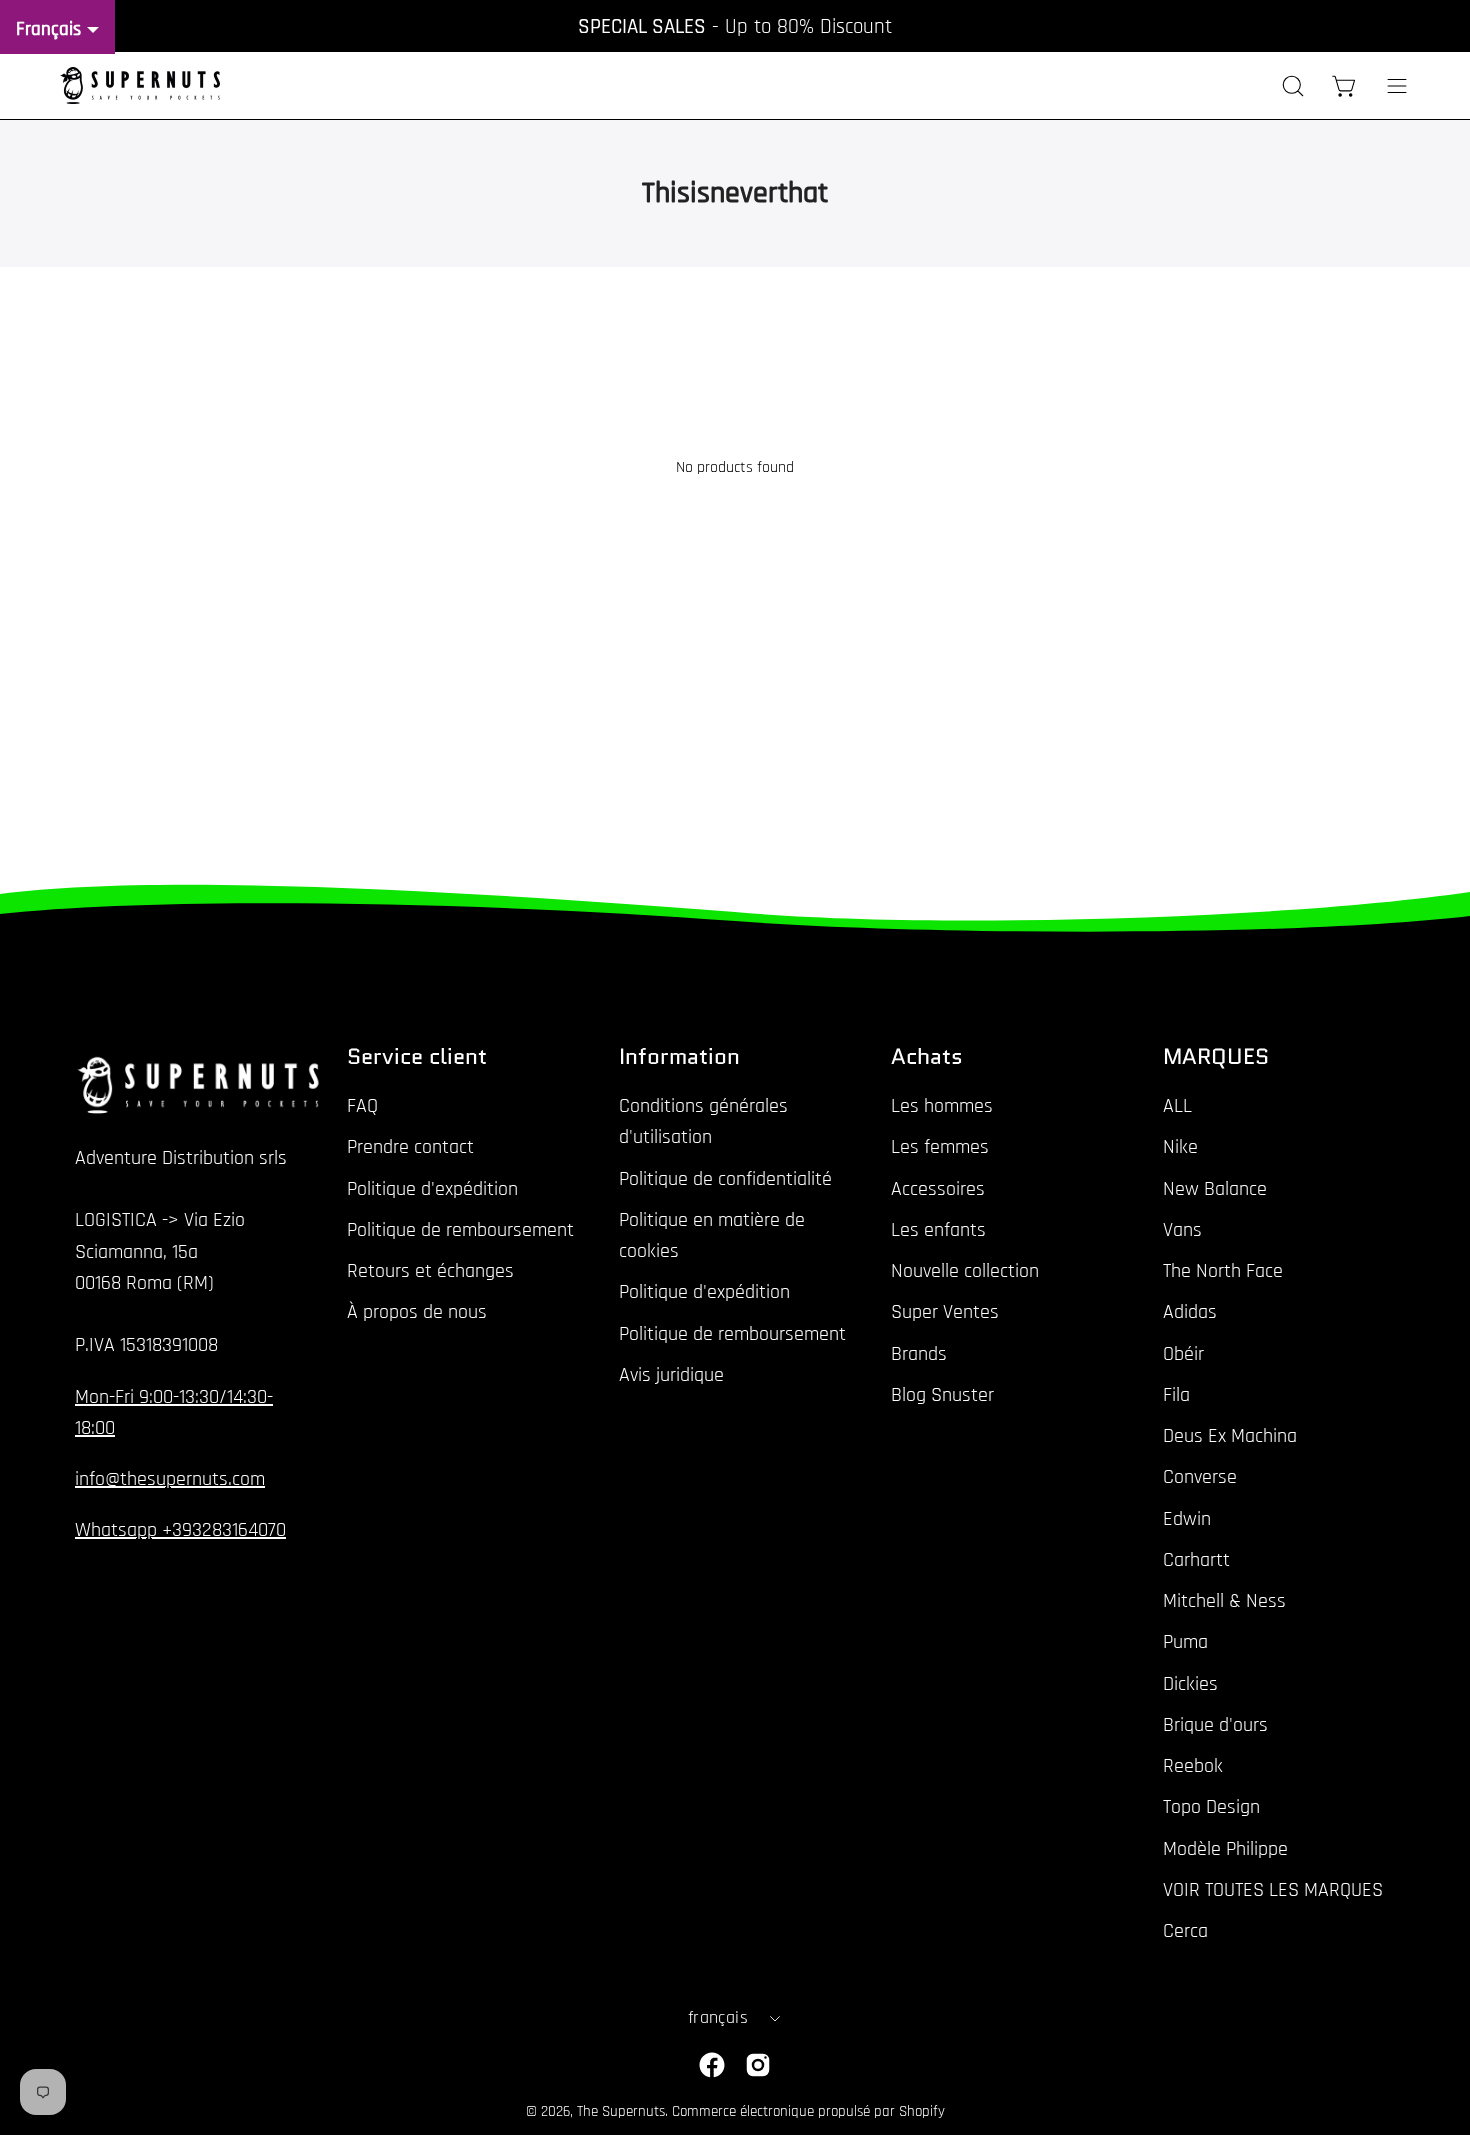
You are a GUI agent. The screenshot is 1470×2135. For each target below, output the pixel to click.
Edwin (1187, 1518)
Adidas (1190, 1312)
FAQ (362, 1106)
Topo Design (1211, 1807)
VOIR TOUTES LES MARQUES (1273, 1890)
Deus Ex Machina (1230, 1436)
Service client (417, 1057)
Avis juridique (671, 1375)
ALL (1177, 1106)
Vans (1182, 1230)
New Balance (1215, 1188)
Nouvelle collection (965, 1271)
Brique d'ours (1215, 1725)
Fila (1176, 1395)
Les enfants (938, 1230)
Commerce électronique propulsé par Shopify (808, 2111)
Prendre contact (410, 1147)
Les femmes (940, 1147)
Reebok (1193, 1766)
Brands (919, 1353)
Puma (1185, 1642)
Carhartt (1196, 1560)
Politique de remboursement (460, 1230)
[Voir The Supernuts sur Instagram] (758, 2065)
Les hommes (942, 1106)
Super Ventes (945, 1312)
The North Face (1223, 1271)
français (718, 2018)
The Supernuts (621, 2111)
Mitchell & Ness (1224, 1601)
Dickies (1190, 1683)
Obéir (1183, 1353)
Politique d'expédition (432, 1188)
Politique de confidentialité (725, 1178)
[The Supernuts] (140, 85)
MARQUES (1216, 1057)
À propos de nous (417, 1312)
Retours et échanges (430, 1271)
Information (679, 1057)
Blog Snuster (942, 1395)
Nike (1180, 1147)
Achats (927, 1057)
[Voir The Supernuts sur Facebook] (712, 2065)
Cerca (1185, 1931)
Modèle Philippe (1225, 1848)
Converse (1200, 1477)
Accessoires (938, 1188)
